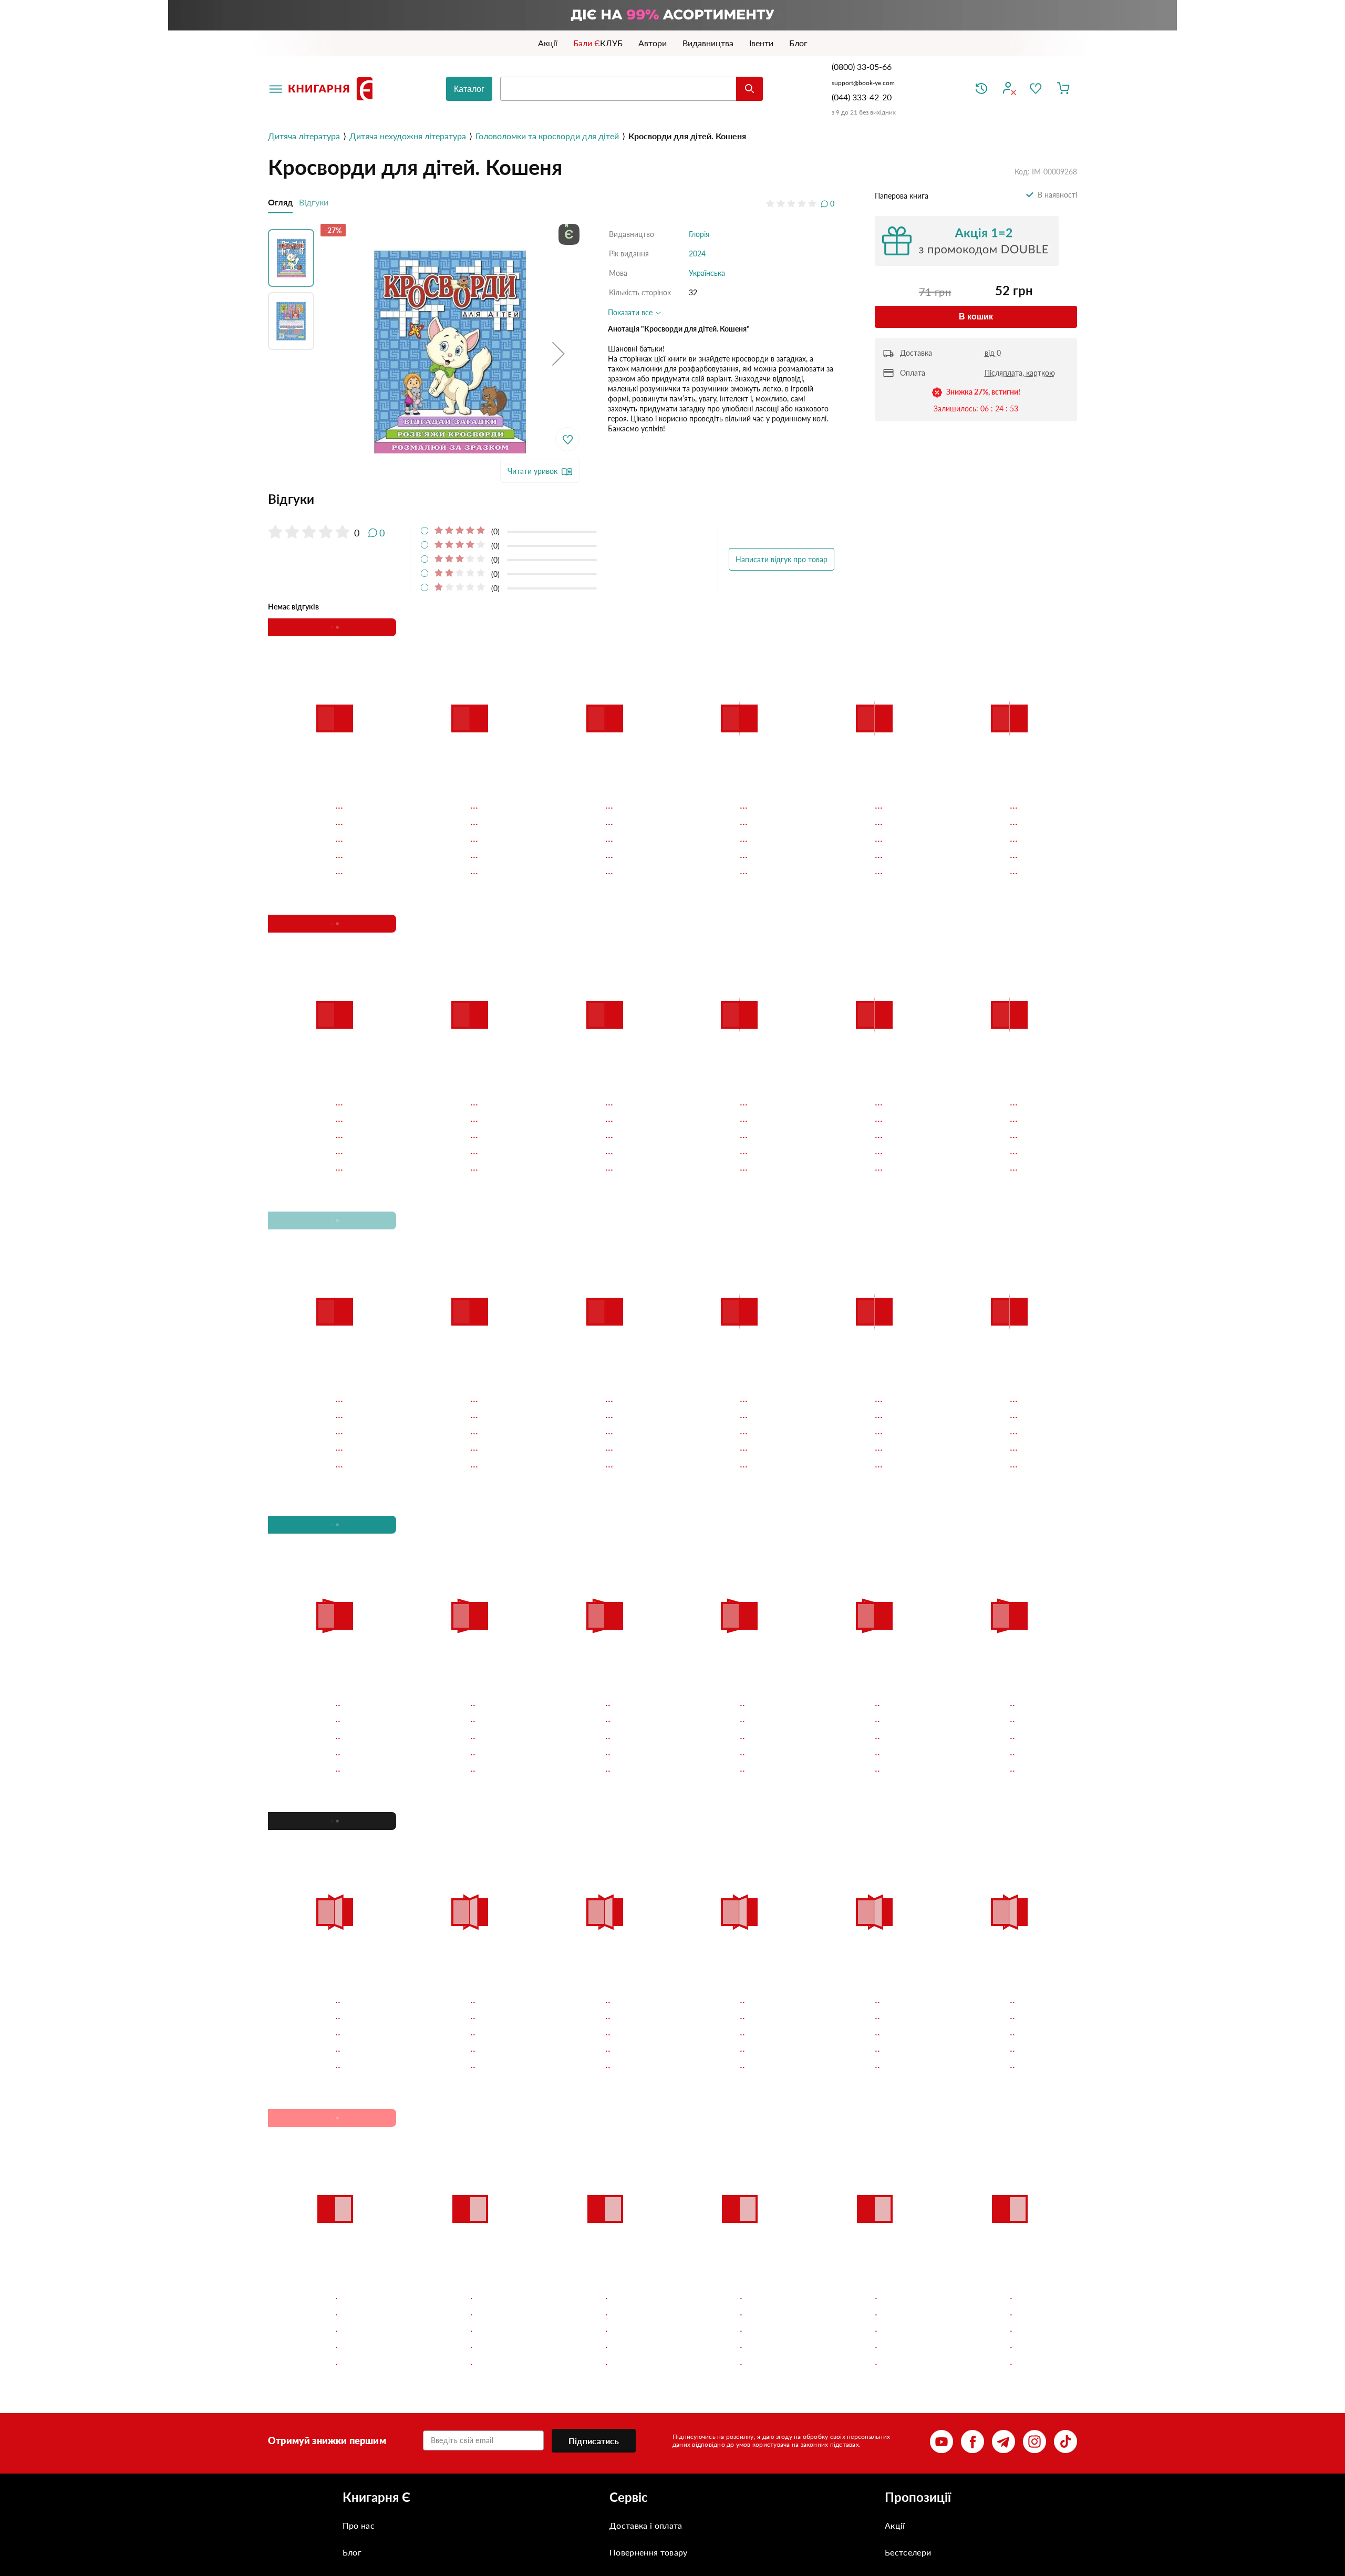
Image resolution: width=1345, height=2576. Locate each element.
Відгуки (314, 202)
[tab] (551, 499)
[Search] (749, 89)
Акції (895, 2525)
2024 (697, 254)
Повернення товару (648, 2552)
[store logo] (333, 89)
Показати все (631, 312)
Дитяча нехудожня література (408, 136)
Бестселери (908, 2552)
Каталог (469, 89)
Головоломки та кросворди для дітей (547, 136)
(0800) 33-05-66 (863, 66)
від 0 (993, 353)
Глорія (699, 234)
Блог (352, 2552)
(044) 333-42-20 (862, 97)
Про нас (359, 2525)
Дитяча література (304, 136)
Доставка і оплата (646, 2525)
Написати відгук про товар (782, 559)
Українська (707, 273)
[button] (558, 353)
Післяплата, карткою (1020, 373)
